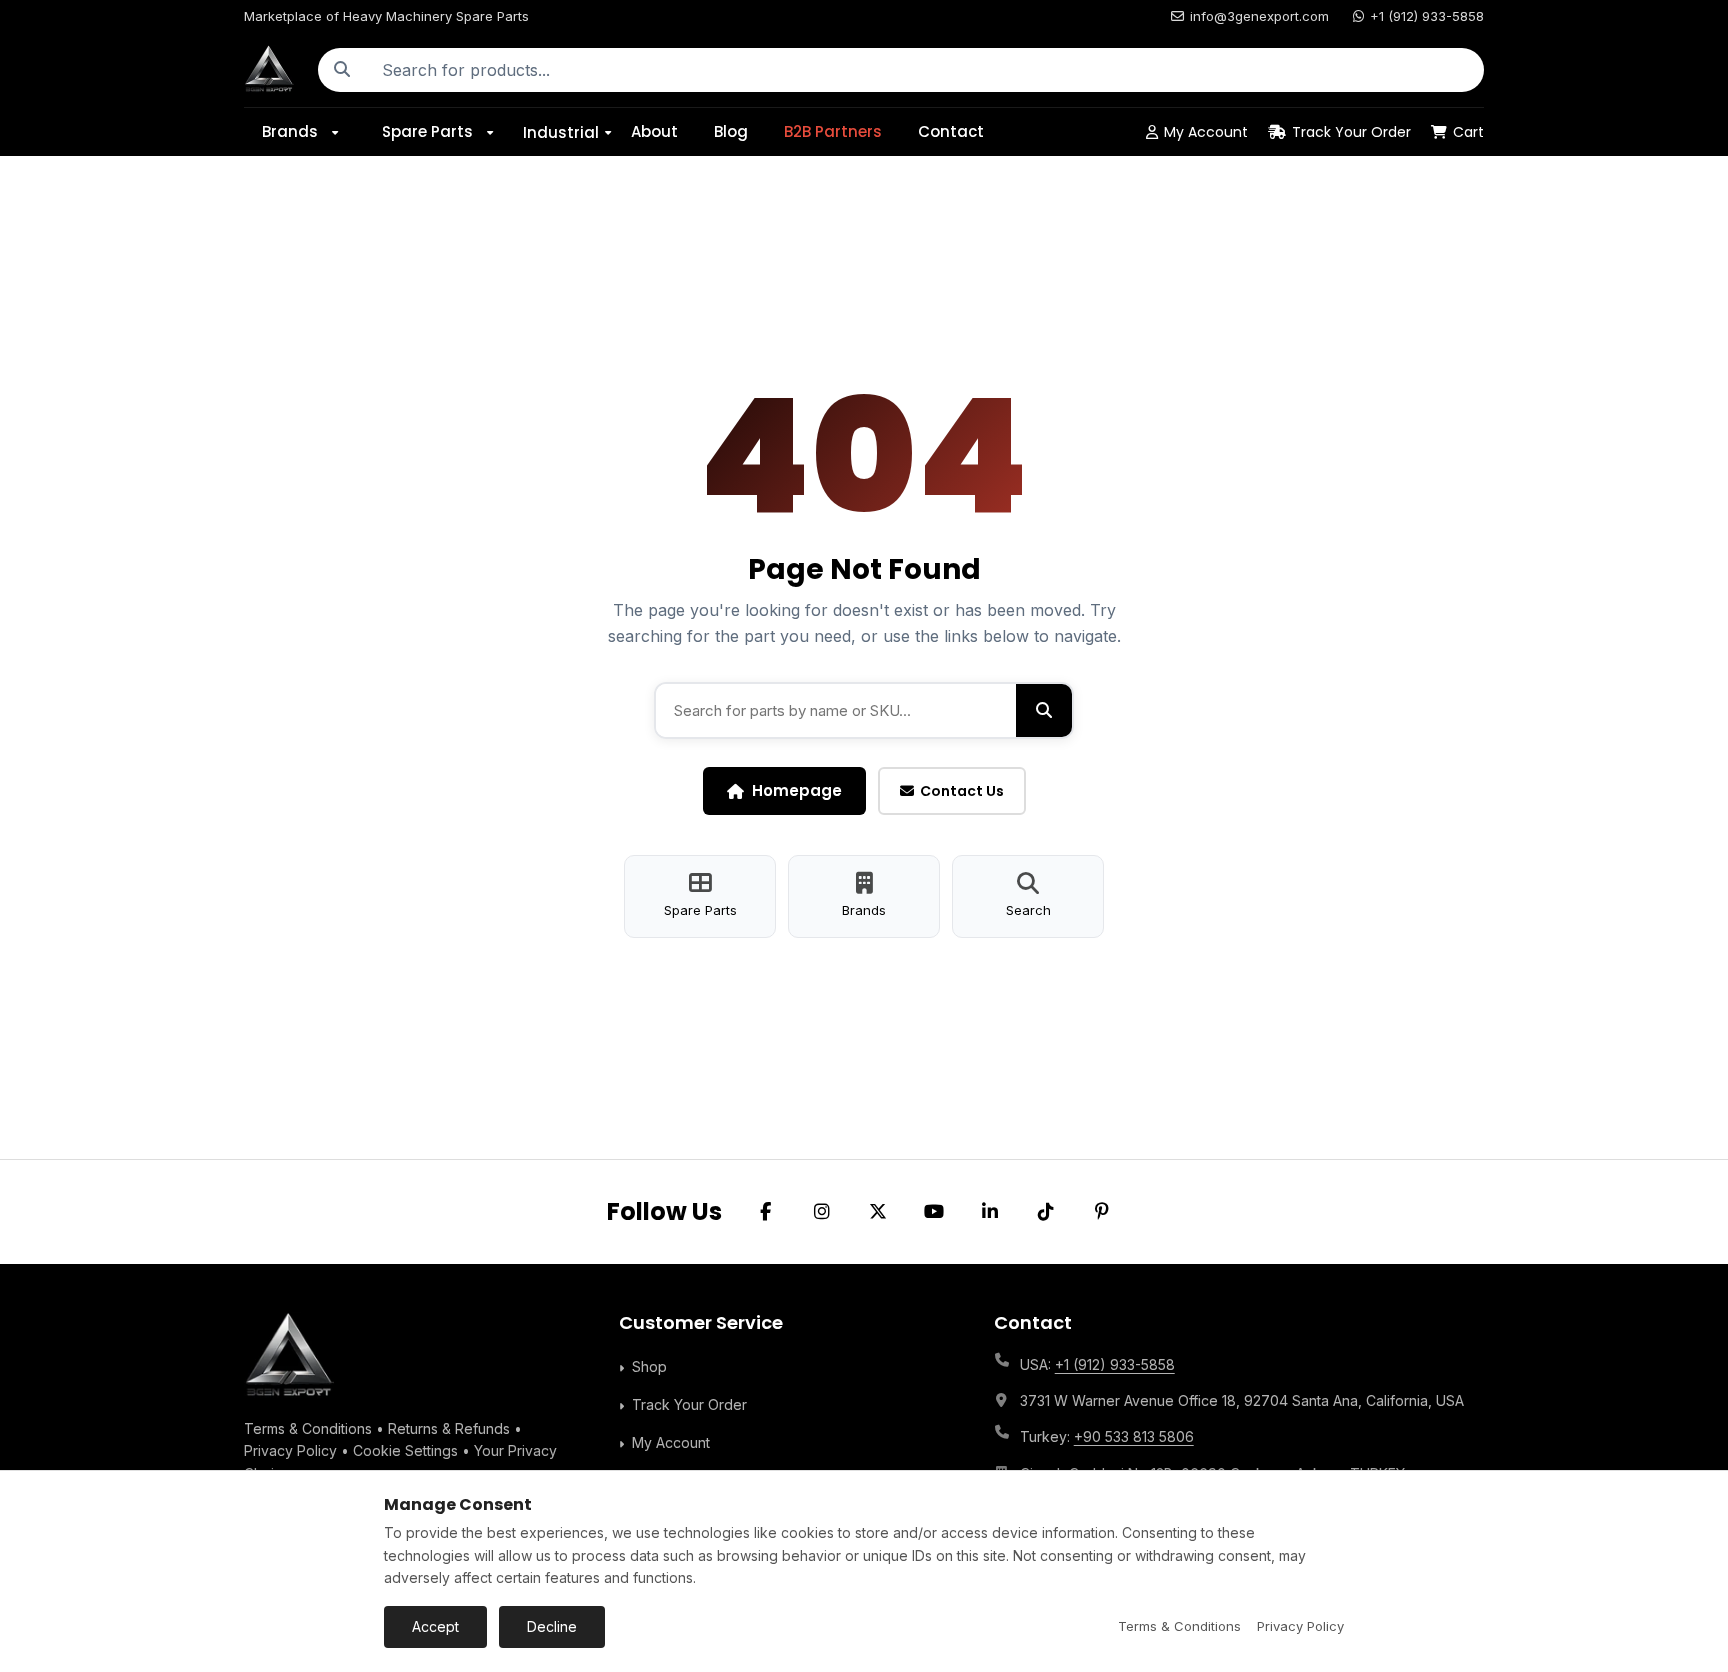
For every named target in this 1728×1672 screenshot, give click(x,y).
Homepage (797, 790)
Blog (731, 131)
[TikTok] (1046, 1212)
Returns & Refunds (449, 1428)
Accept (435, 1626)
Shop (649, 1366)
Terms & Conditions (308, 1428)
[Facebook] (766, 1212)
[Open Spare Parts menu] (497, 132)
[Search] (342, 70)
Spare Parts (427, 131)
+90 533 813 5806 (1134, 1436)
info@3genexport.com (1259, 16)
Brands (290, 131)
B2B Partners (833, 131)
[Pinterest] (1102, 1212)
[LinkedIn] (990, 1212)
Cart (1468, 132)
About (654, 131)
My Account (1206, 132)
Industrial (561, 131)
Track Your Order (1351, 132)
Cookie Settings (405, 1450)
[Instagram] (822, 1212)
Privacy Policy (290, 1450)
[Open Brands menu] (342, 132)
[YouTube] (934, 1212)
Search (1028, 910)
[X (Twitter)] (878, 1212)
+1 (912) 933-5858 (1427, 16)
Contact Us (962, 791)
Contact (951, 131)
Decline (552, 1626)
